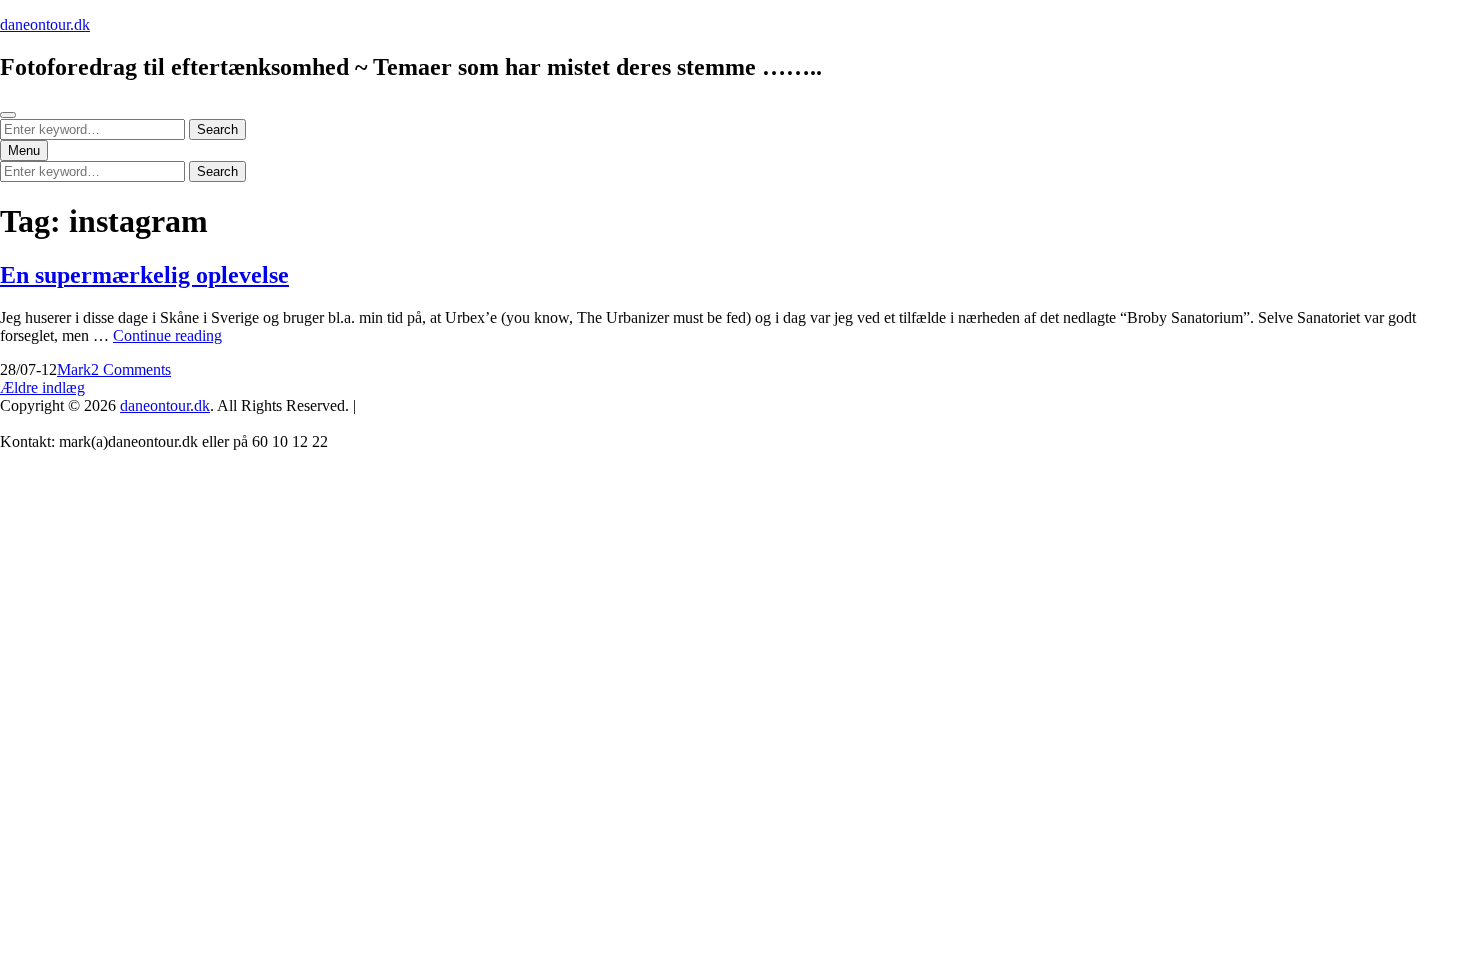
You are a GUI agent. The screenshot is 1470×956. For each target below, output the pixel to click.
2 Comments (131, 369)
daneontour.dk (45, 24)
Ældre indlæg (42, 387)
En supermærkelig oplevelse (144, 275)
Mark (74, 369)
